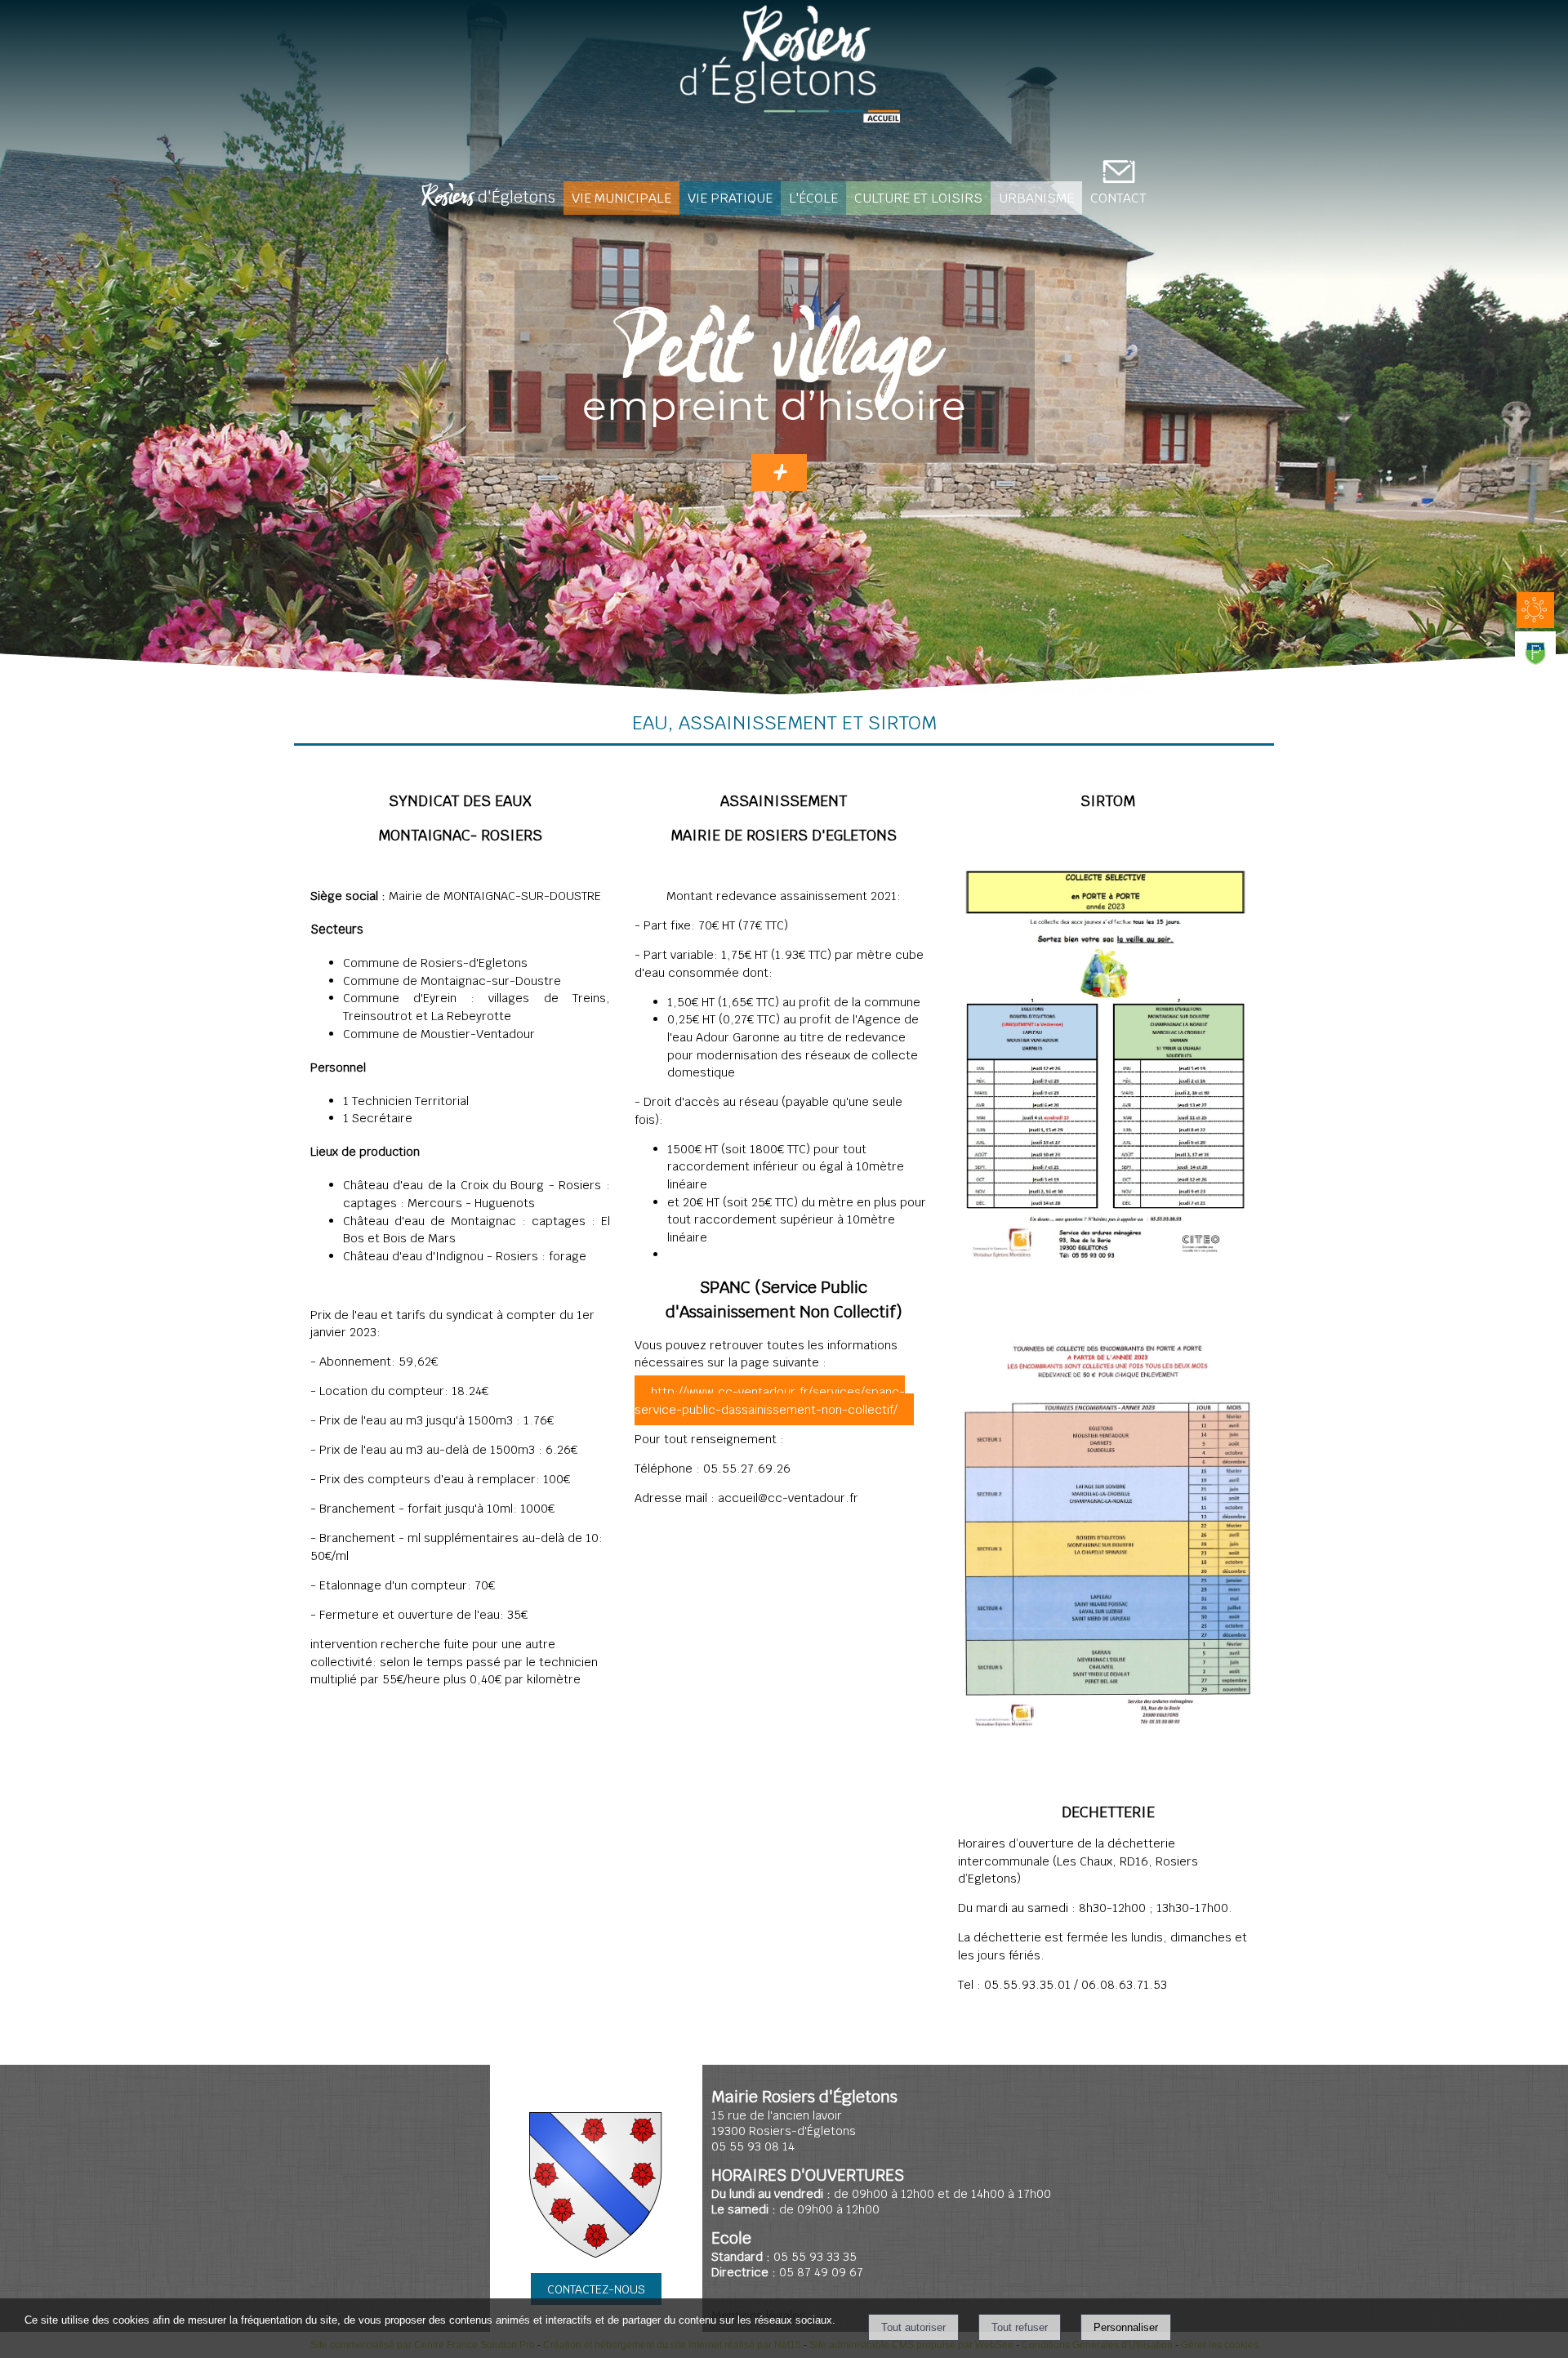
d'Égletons (488, 198)
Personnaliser (1126, 2327)
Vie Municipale (621, 198)
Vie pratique (730, 198)
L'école (813, 198)
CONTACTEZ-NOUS (596, 2289)
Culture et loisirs (918, 198)
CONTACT (1118, 198)
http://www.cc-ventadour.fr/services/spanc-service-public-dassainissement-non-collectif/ (770, 1400)
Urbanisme (1036, 198)
